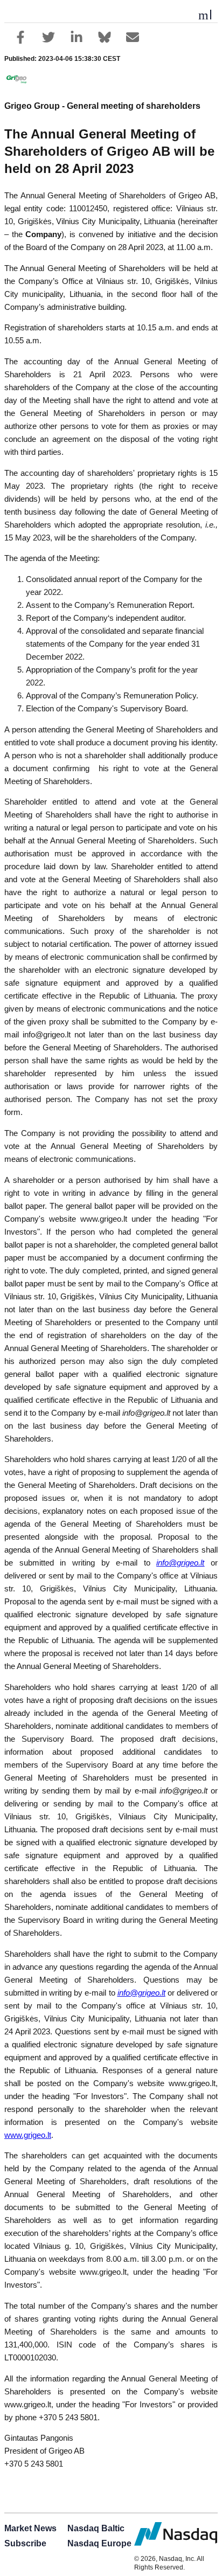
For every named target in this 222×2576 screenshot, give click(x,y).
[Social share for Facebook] (20, 37)
